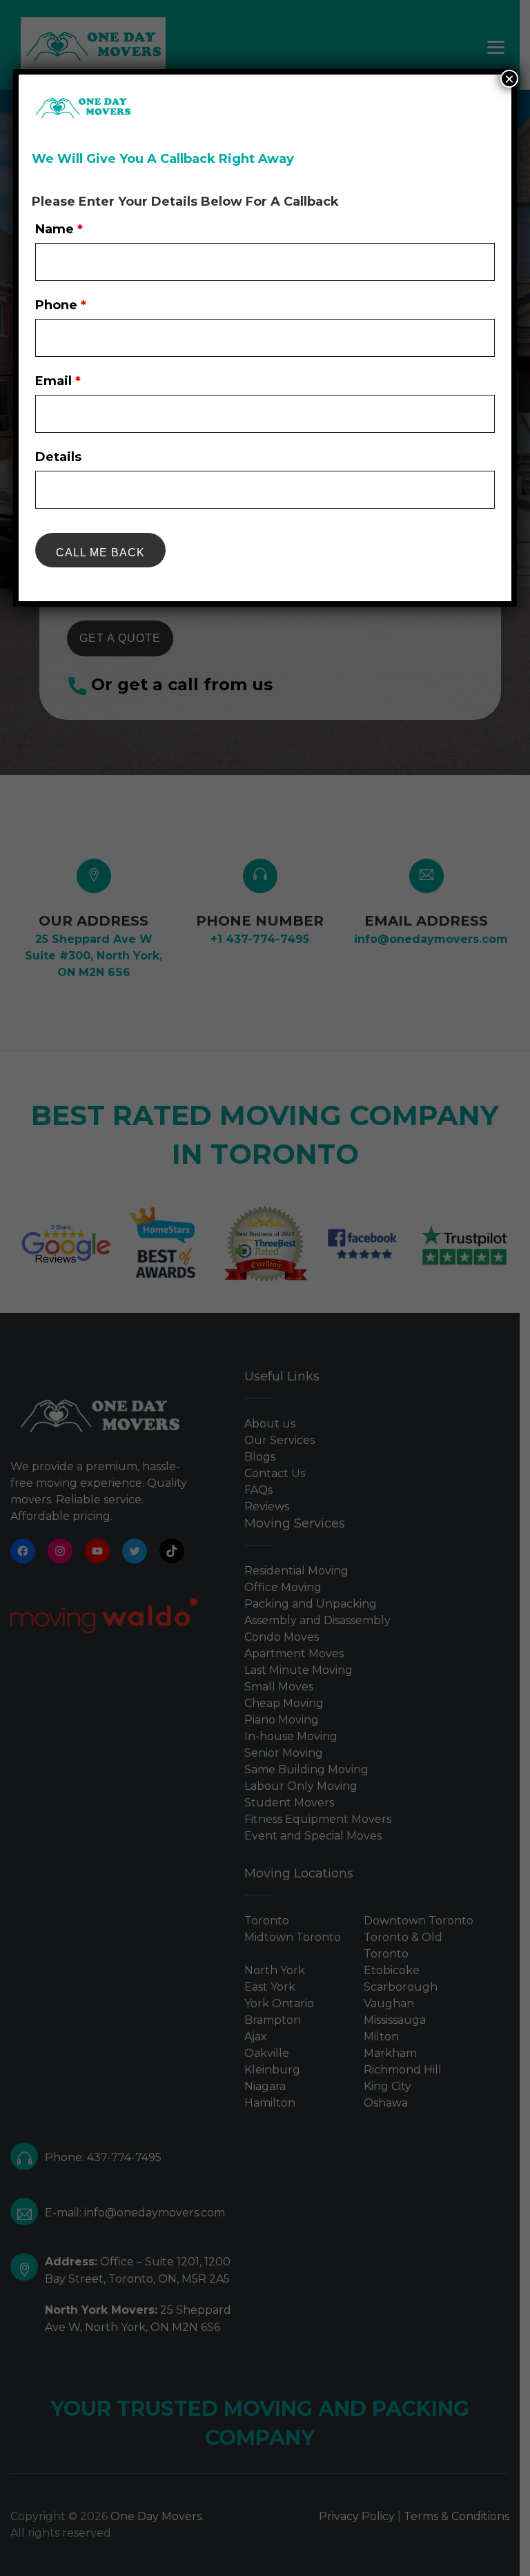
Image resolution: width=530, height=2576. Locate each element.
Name (59, 229)
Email (58, 381)
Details (58, 457)
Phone (61, 305)
